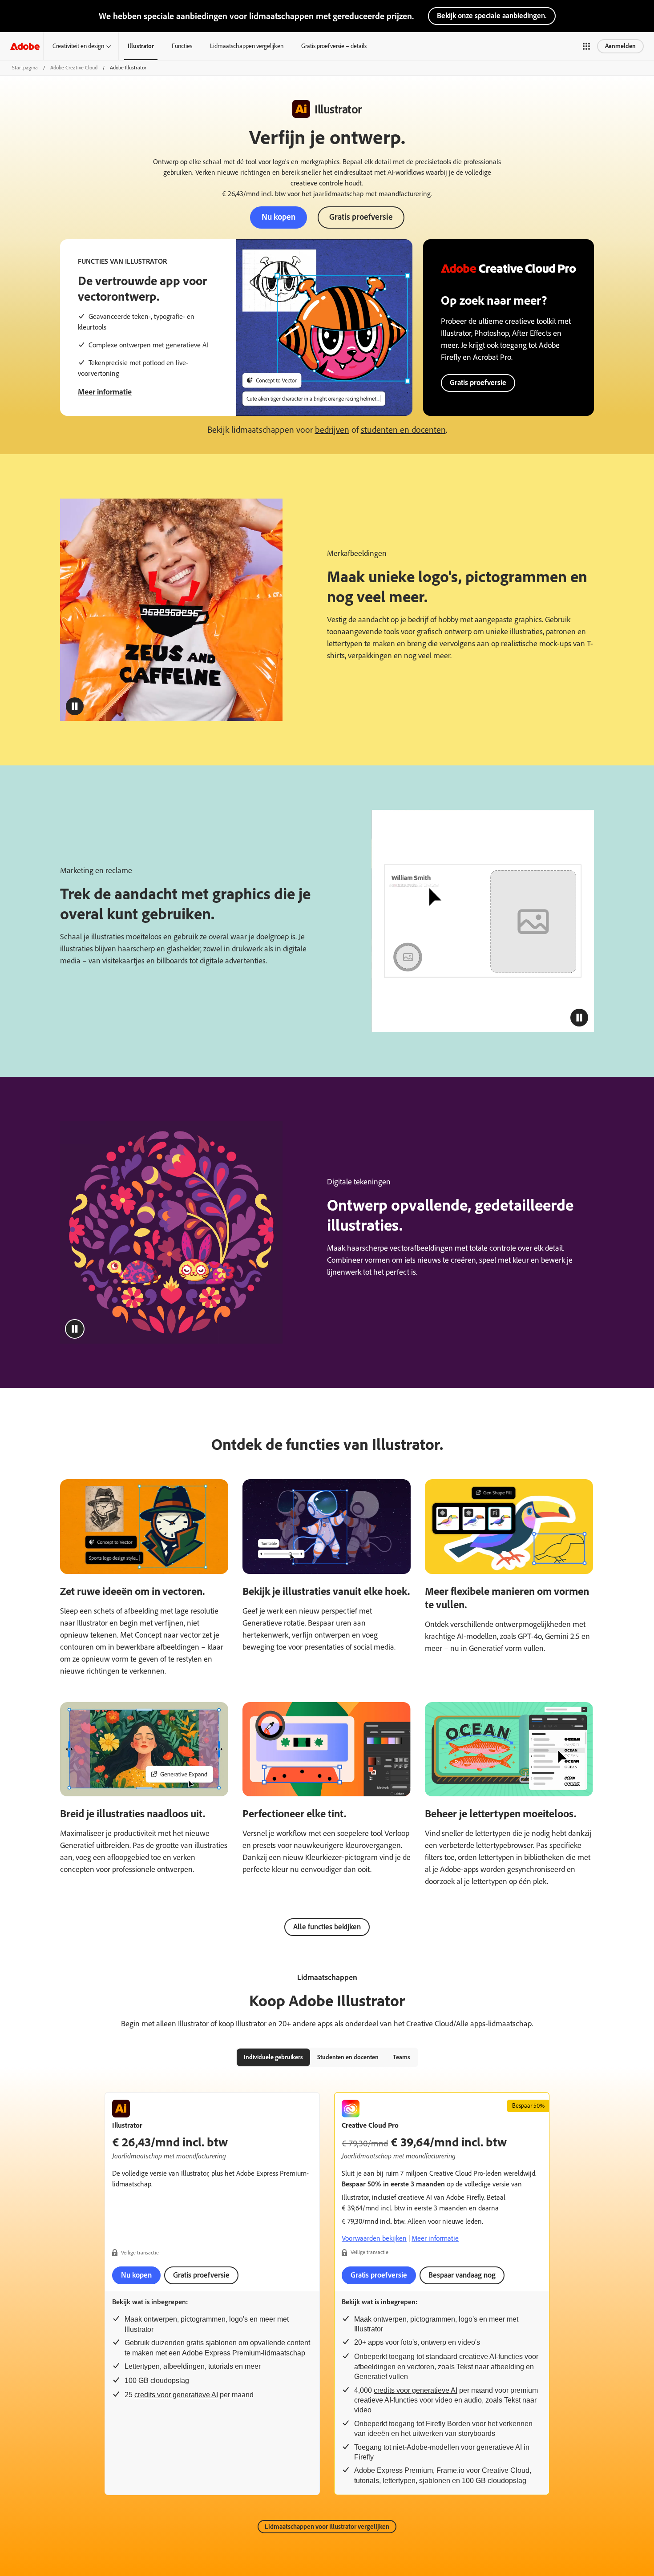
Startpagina (25, 68)
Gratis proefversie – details (334, 46)
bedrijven (332, 430)
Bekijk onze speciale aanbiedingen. (492, 16)
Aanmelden (620, 46)
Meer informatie (105, 392)
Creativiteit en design (78, 46)
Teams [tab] (402, 2057)
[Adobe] (25, 46)
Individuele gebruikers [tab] (273, 2057)
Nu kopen (279, 217)
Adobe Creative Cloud (74, 68)
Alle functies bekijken (327, 1927)
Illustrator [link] (141, 46)
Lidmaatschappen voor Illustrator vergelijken (327, 2527)
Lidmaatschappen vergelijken (247, 46)
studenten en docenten (403, 430)
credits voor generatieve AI (176, 2395)
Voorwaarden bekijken (374, 2238)
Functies (182, 46)
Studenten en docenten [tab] (348, 2057)
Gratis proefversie (361, 217)
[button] (586, 46)
